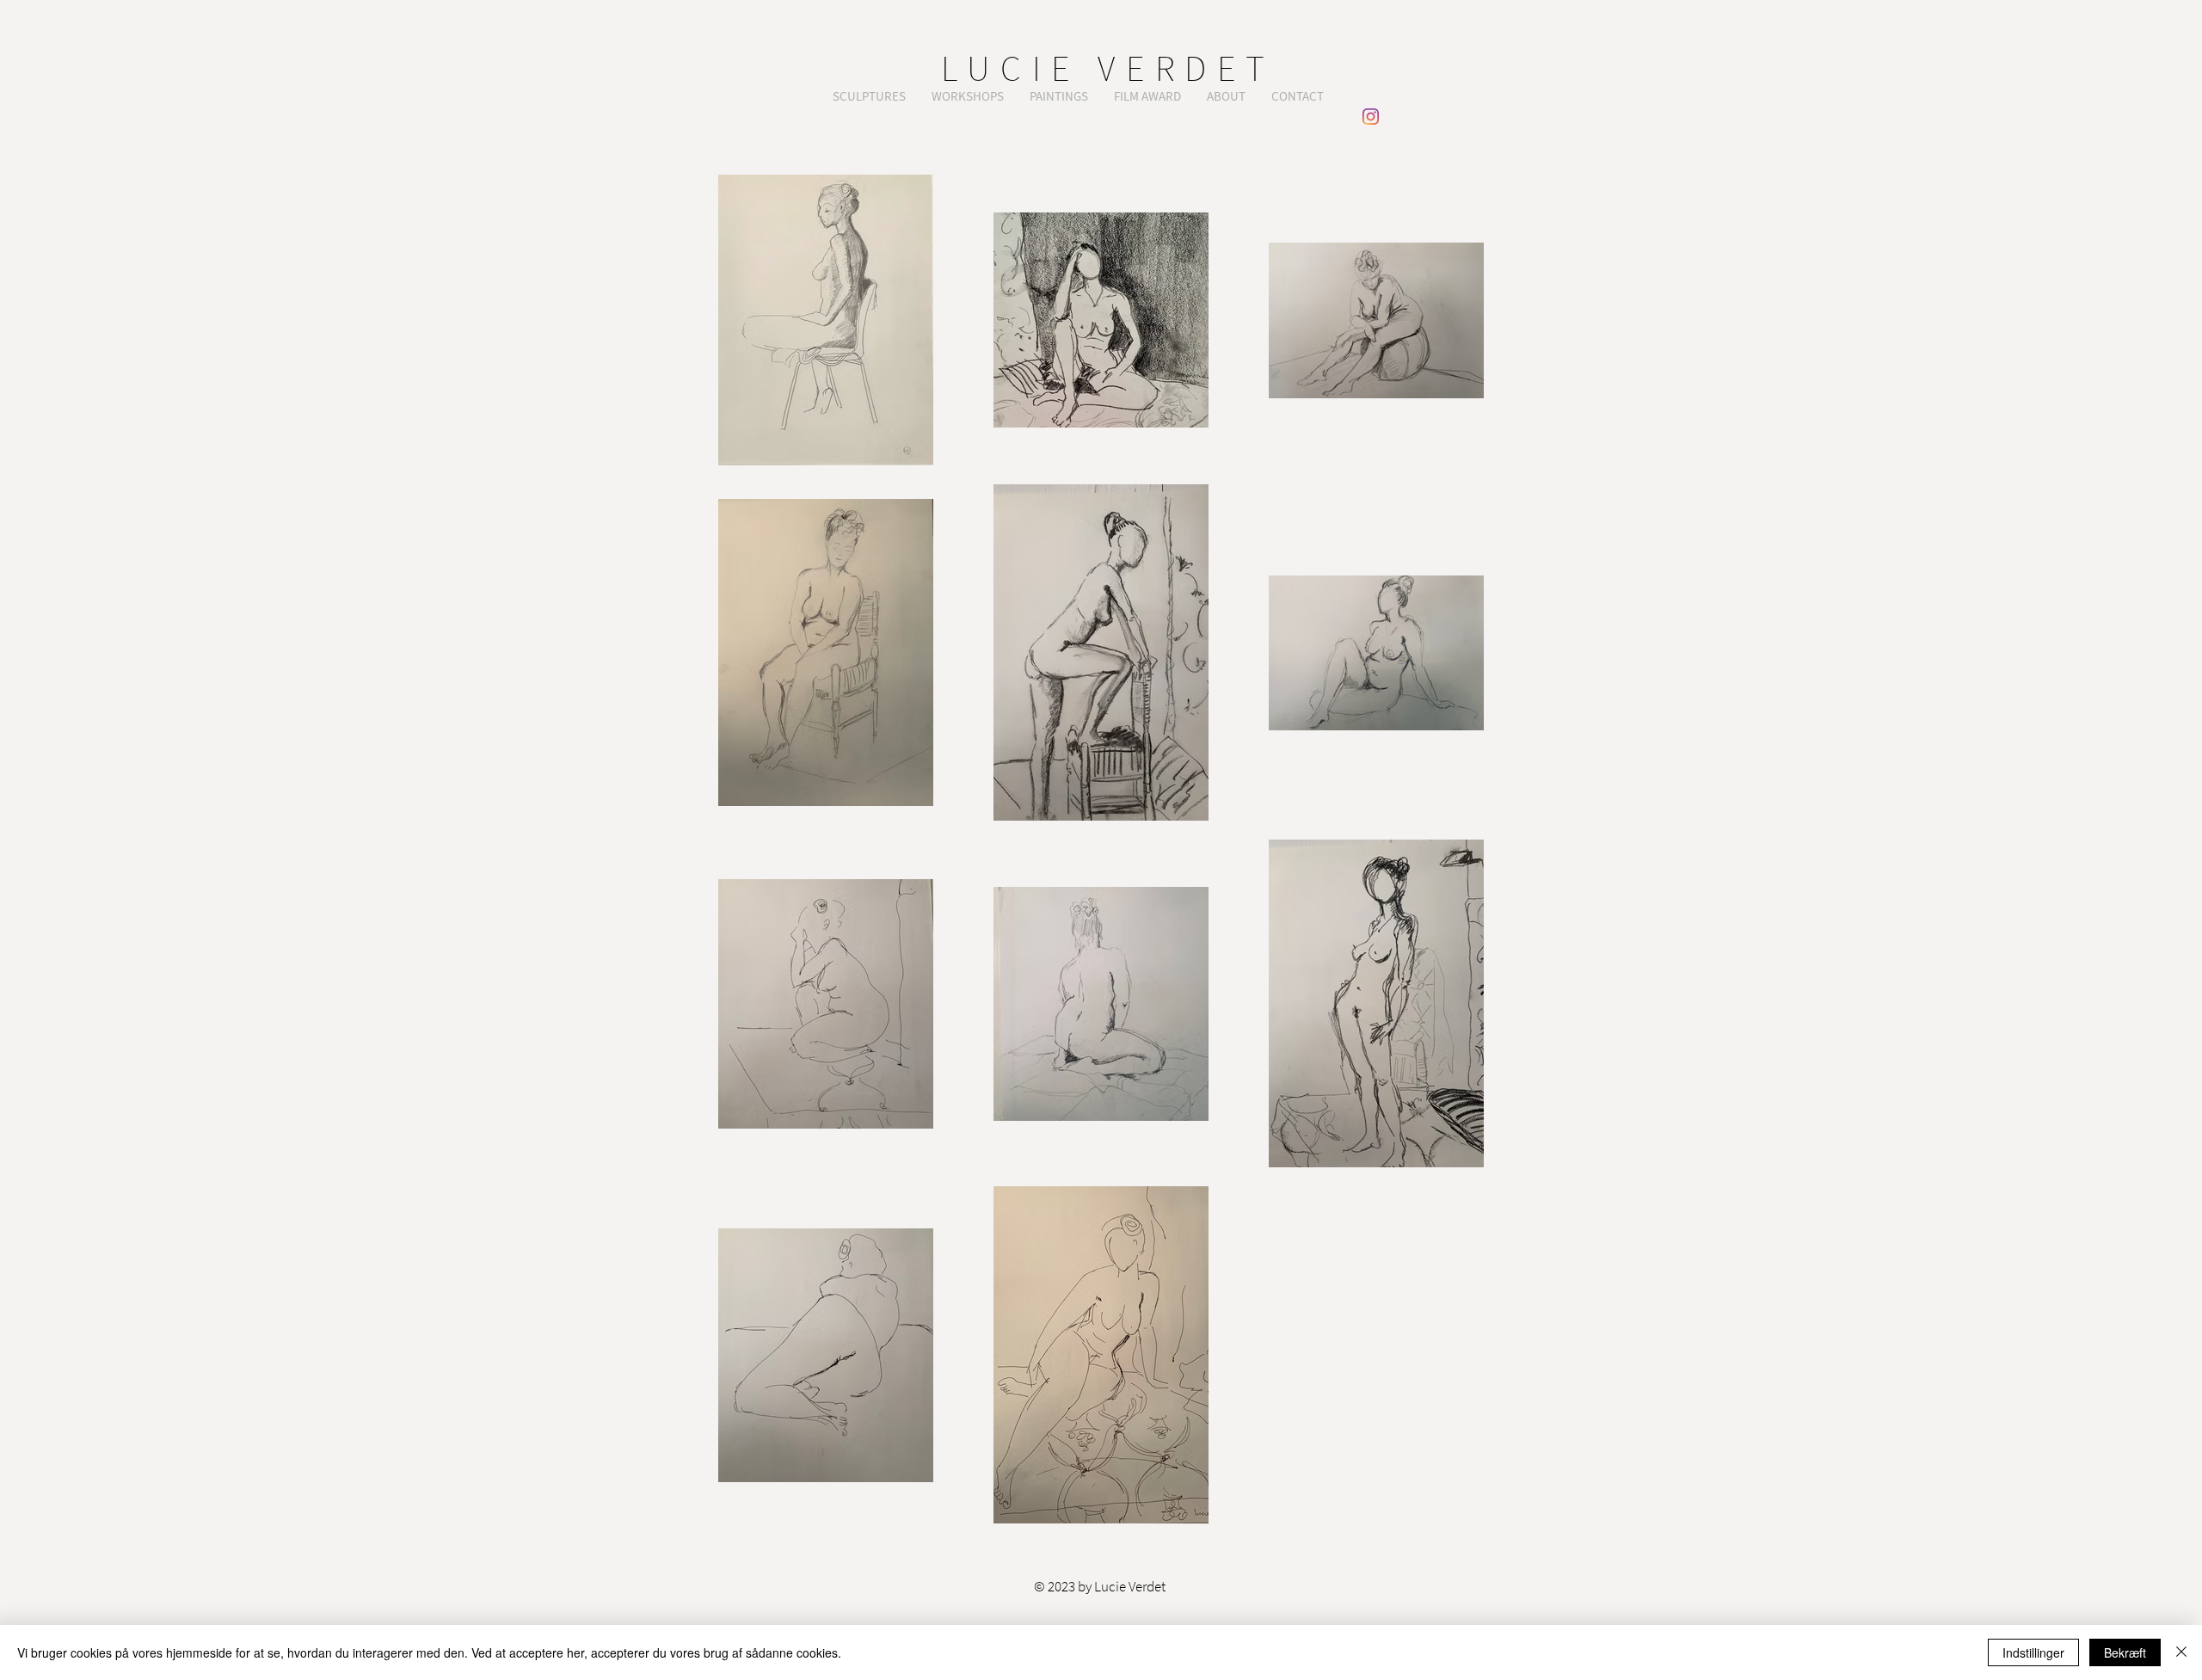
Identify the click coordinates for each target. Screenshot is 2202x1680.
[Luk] (2181, 1652)
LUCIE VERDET (1108, 68)
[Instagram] (1371, 117)
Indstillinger (2033, 1652)
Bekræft (2125, 1652)
